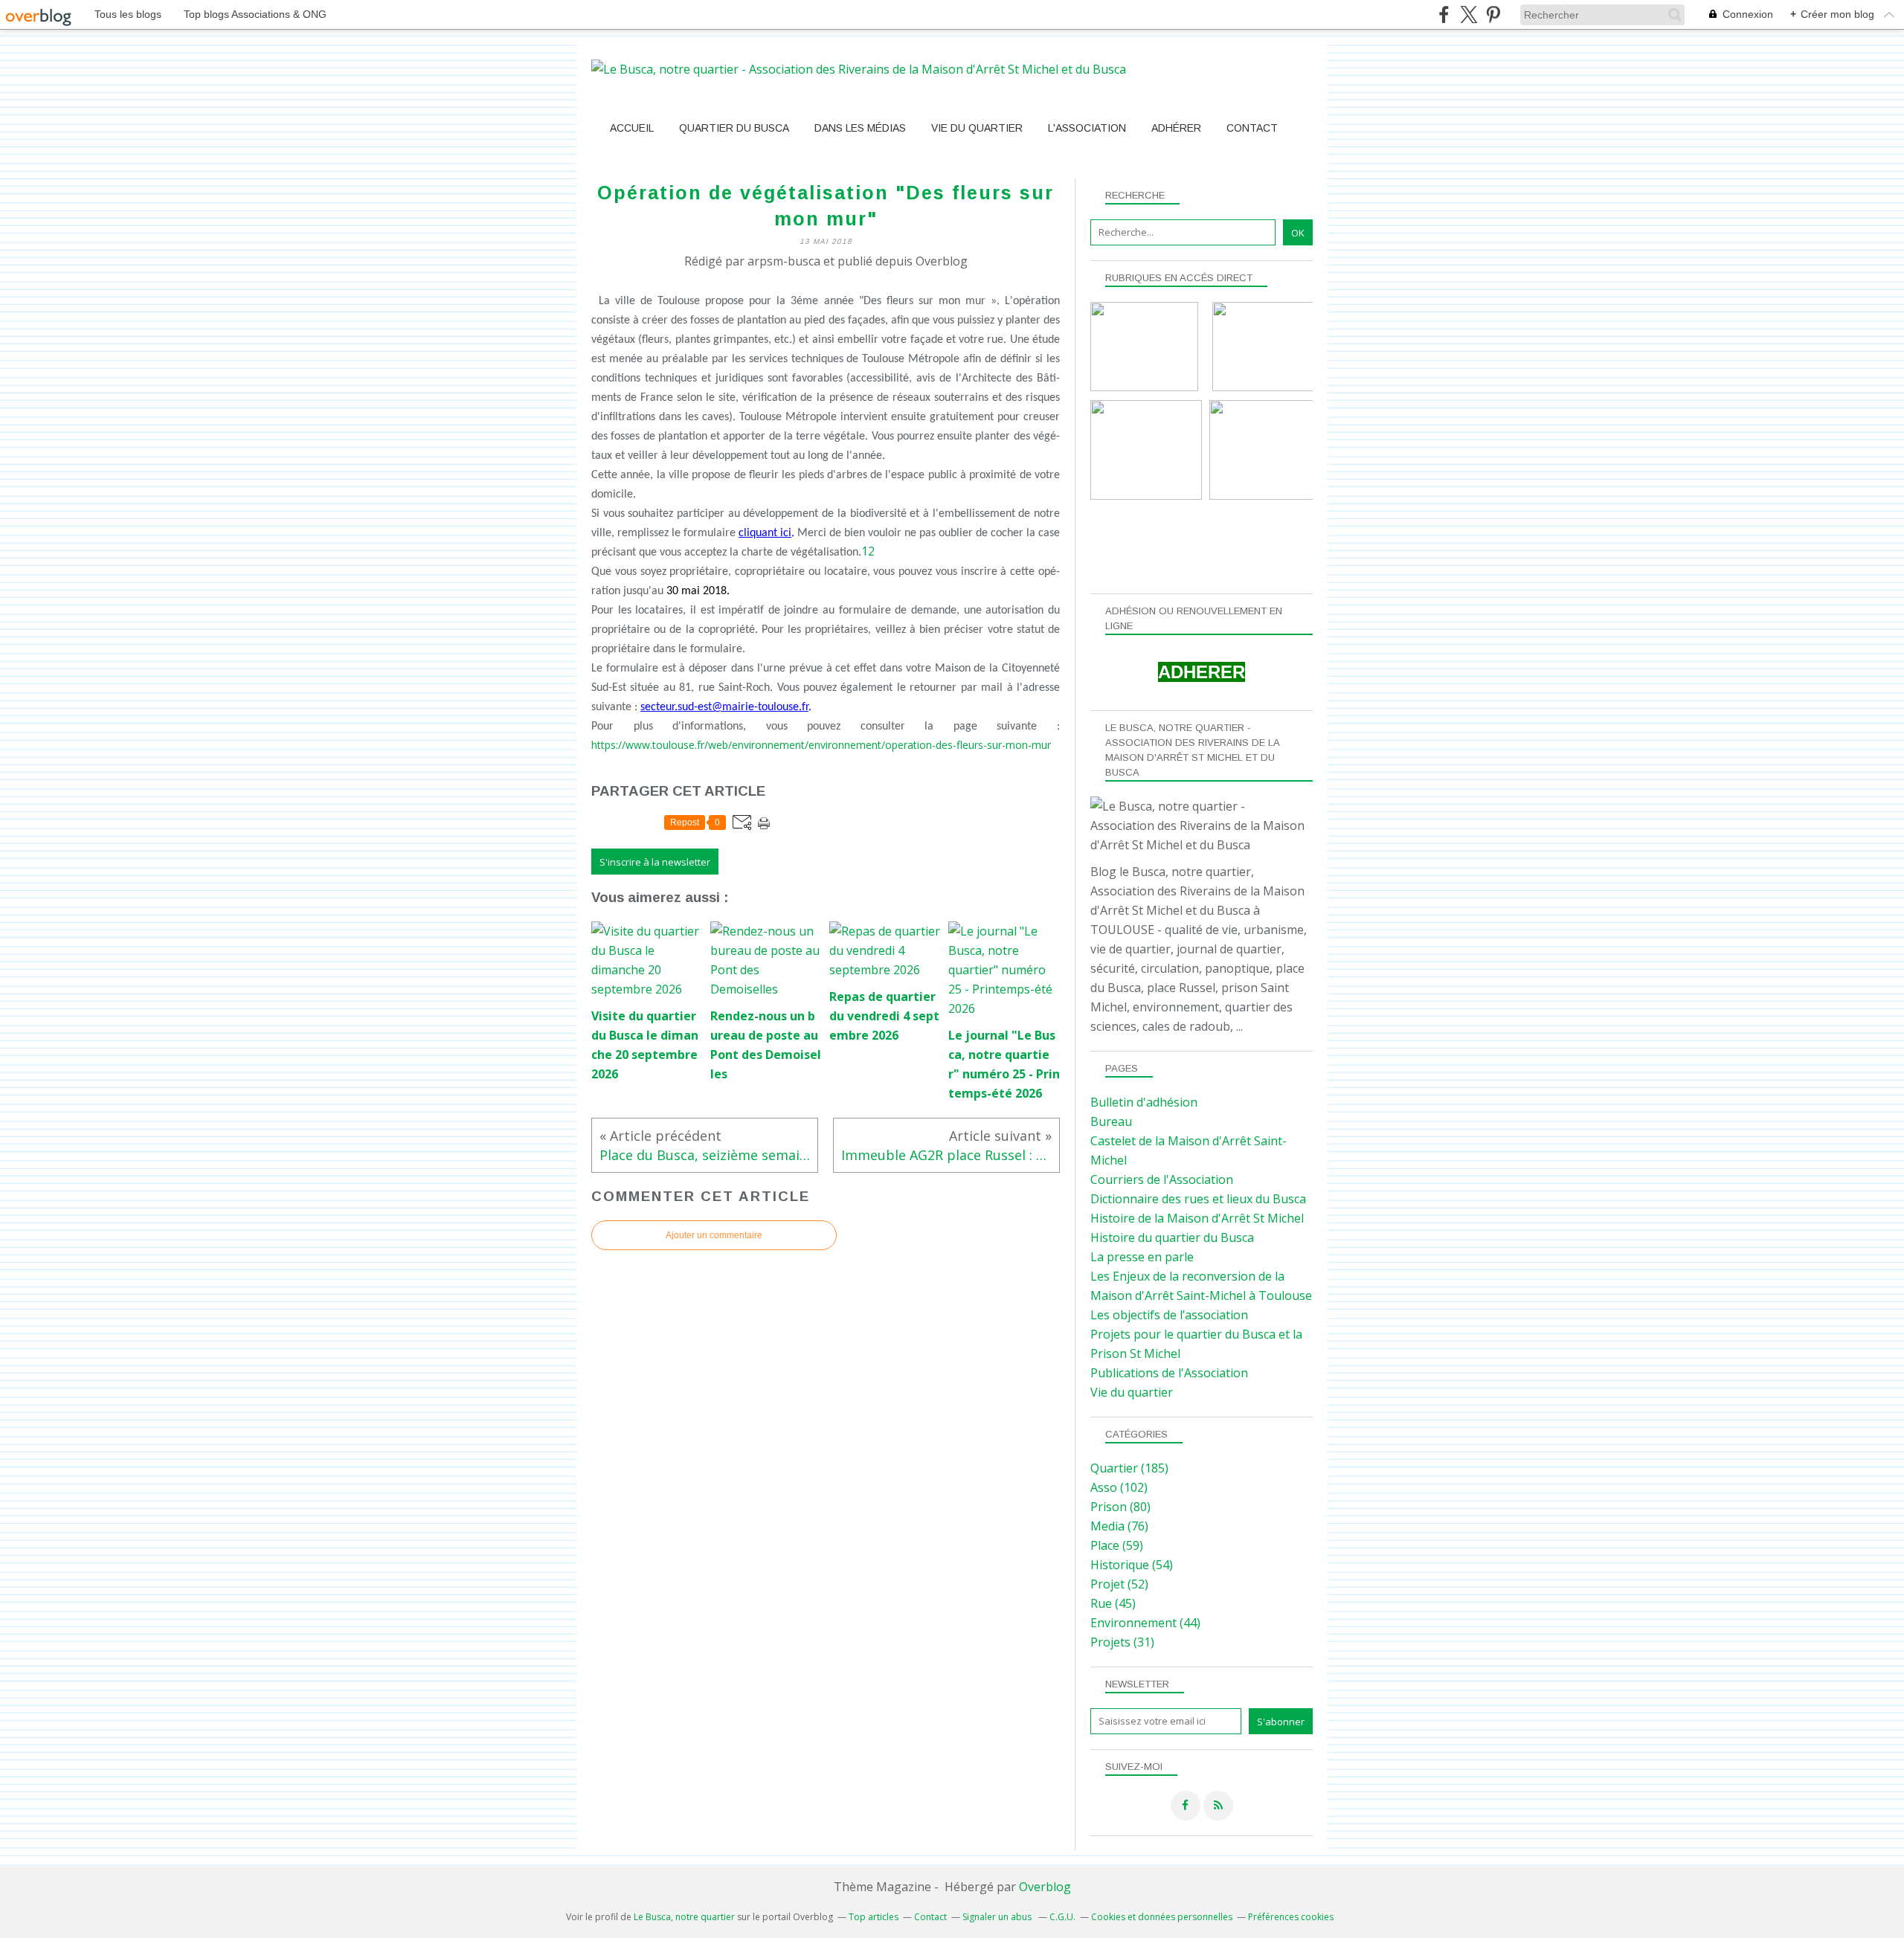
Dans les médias (860, 128)
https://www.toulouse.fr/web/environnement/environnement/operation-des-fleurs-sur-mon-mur (821, 745)
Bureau (1111, 1121)
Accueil (632, 128)
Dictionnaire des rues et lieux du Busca (1198, 1199)
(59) (1117, 1545)
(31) (1122, 1642)
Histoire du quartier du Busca (1172, 1237)
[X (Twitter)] (1469, 15)
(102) (1119, 1487)
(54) (1132, 1565)
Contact (1252, 128)
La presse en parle (1142, 1257)
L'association (1087, 128)
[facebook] (1444, 15)
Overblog (1045, 1887)
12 (868, 551)
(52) (1119, 1584)
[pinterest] (1493, 15)
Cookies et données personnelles (1162, 1917)
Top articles (874, 1917)
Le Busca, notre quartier (684, 1917)
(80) (1120, 1507)
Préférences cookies (1291, 1917)
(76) (1119, 1526)
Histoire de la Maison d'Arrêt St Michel (1197, 1218)
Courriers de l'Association (1162, 1179)
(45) (1113, 1603)
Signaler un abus (998, 1917)
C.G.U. (1062, 1917)
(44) (1145, 1623)
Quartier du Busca (734, 128)
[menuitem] (632, 128)
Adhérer (1176, 128)
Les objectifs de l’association (1169, 1315)
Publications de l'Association (1169, 1373)
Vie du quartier (977, 128)
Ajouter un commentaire (714, 1235)
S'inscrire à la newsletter (655, 862)
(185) (1129, 1468)
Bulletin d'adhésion (1144, 1102)
